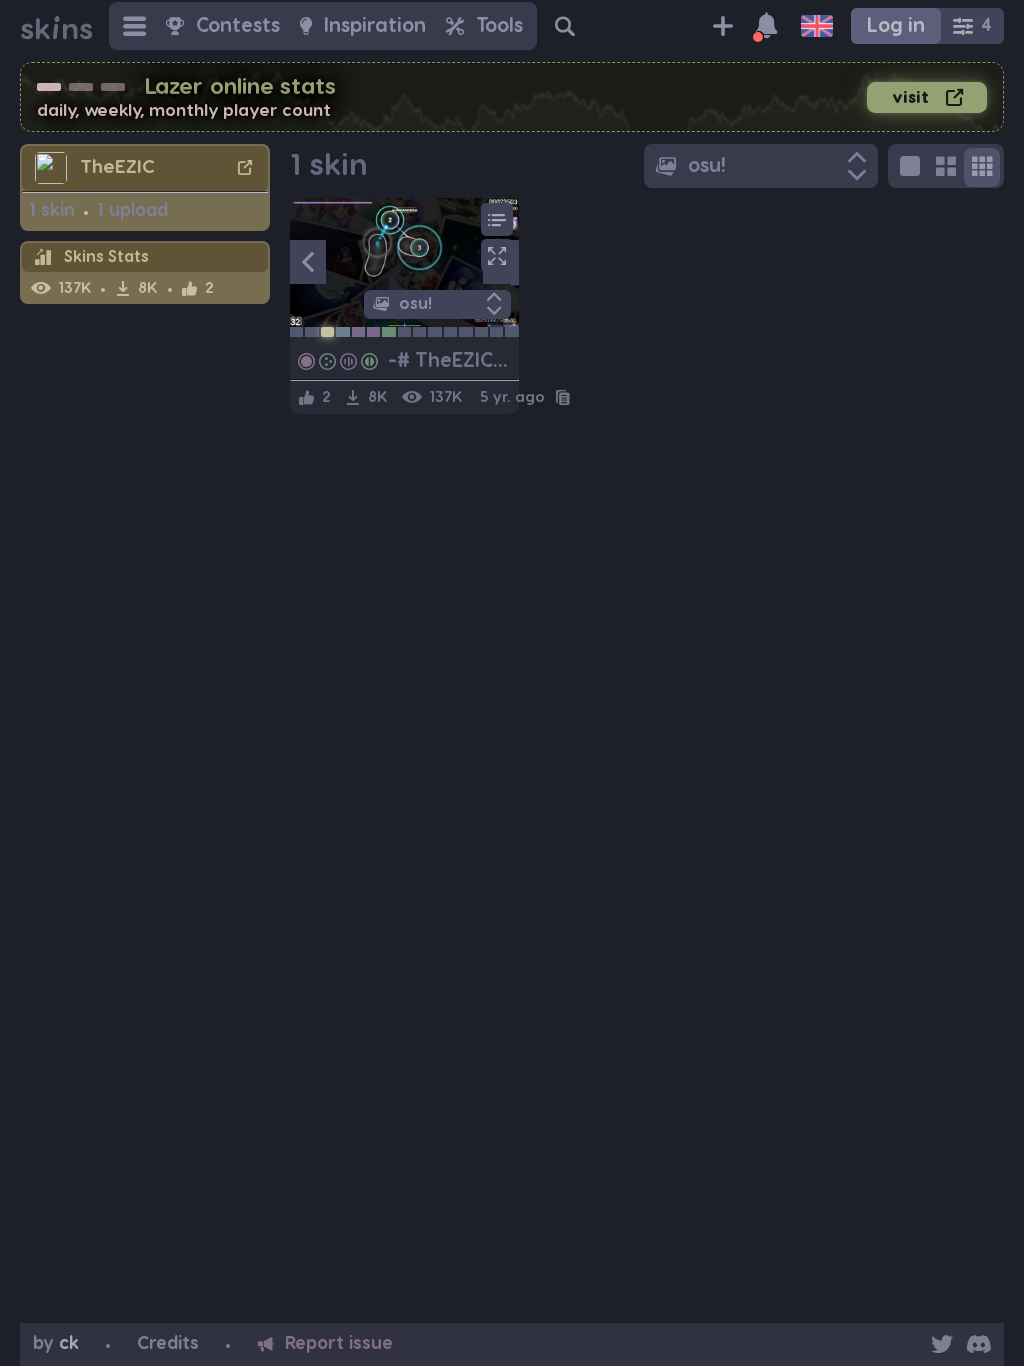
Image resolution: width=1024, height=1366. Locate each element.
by (56, 1343)
